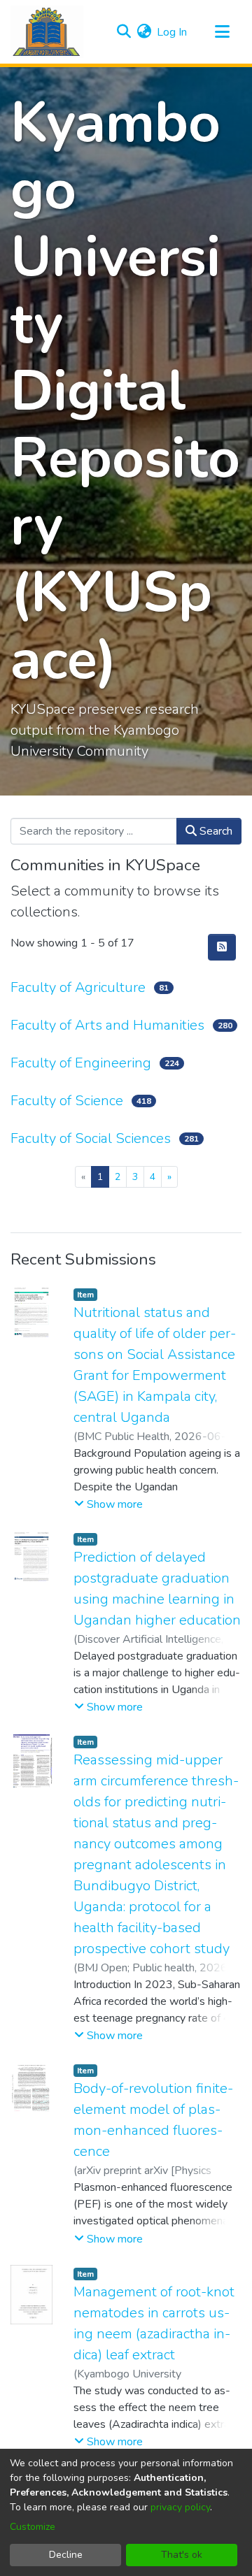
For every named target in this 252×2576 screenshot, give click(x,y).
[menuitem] (144, 32)
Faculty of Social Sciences (91, 1138)
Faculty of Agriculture (78, 987)
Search (215, 831)
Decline (66, 2555)
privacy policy (180, 2507)
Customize (33, 2527)
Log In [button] (173, 32)
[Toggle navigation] (222, 32)
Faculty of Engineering (81, 1063)
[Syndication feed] (222, 947)
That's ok (182, 2555)
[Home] (47, 32)
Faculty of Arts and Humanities (107, 1025)
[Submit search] (124, 32)
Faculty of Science (67, 1101)
